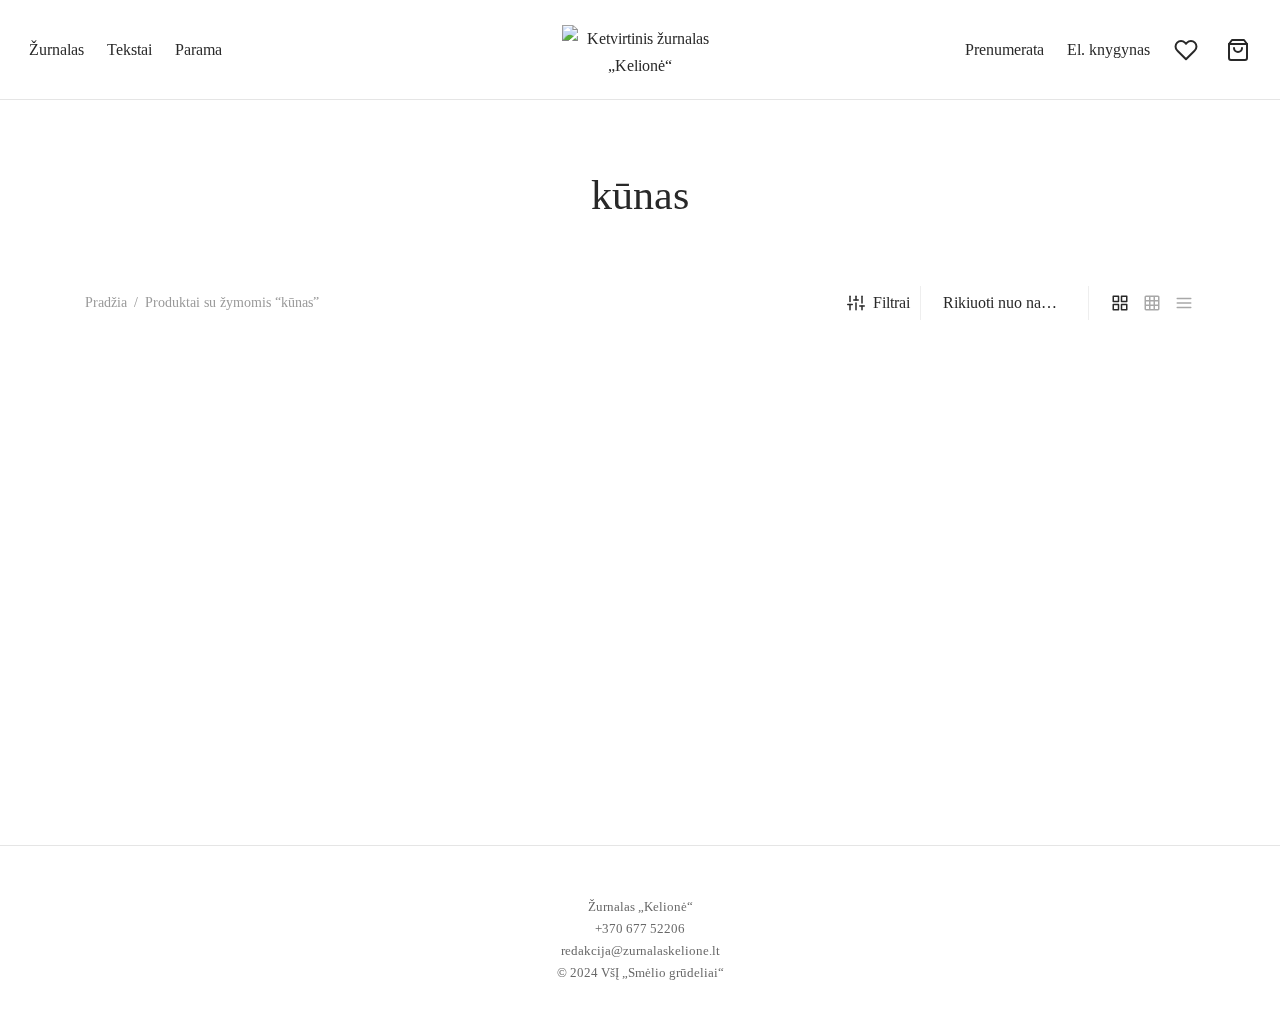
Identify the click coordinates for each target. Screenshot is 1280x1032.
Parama (198, 49)
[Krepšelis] (1238, 50)
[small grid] (1152, 303)
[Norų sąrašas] (1188, 50)
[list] (1184, 303)
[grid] (1120, 303)
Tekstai (129, 49)
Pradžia (106, 302)
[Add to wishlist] (334, 758)
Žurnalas (56, 49)
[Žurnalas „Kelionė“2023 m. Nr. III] (212, 564)
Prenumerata (1004, 49)
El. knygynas (1108, 49)
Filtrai (891, 302)
